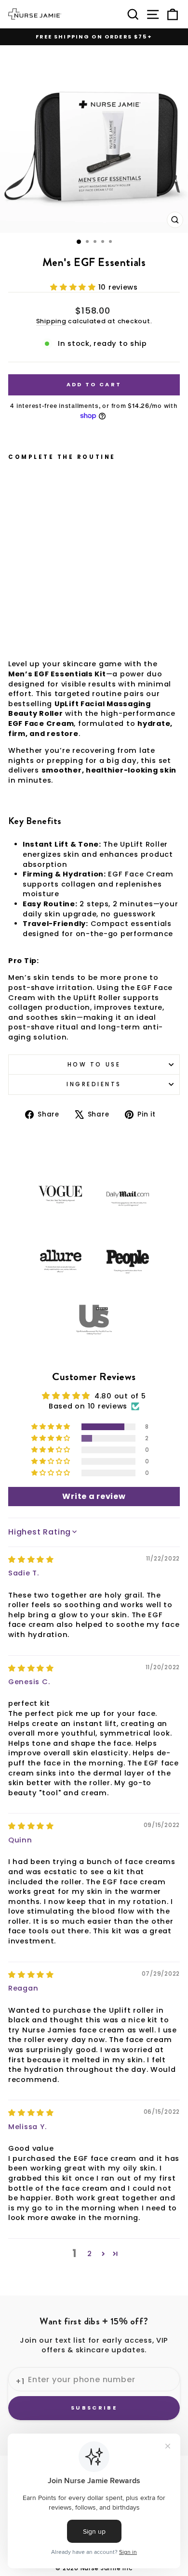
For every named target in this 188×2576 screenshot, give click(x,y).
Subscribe (94, 2408)
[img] (31, 1560)
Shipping (51, 321)
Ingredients (94, 1084)
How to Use (94, 1065)
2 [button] (90, 2254)
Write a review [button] (94, 1496)
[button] (74, 287)
